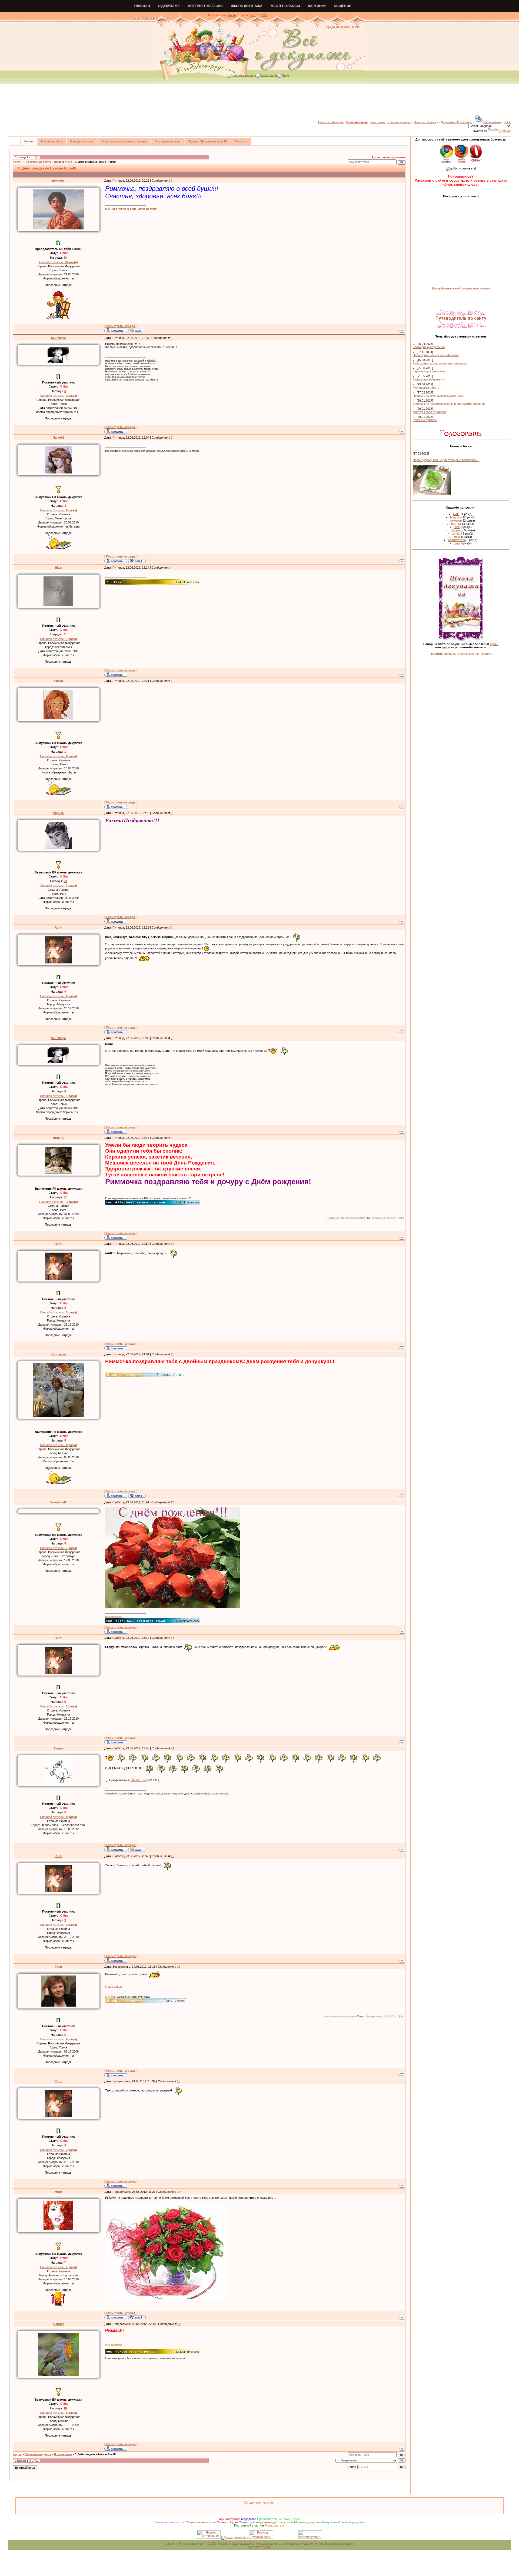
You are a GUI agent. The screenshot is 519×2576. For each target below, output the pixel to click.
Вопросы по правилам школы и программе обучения (449, 404)
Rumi (58, 927)
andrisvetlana (457, 540)
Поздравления (63, 162)
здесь (494, 644)
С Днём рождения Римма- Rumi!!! (96, 162)
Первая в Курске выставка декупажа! (438, 396)
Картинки (317, 6)
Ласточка (457, 530)
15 (172, 1856)
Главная (142, 6)
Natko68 (59, 438)
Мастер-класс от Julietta (429, 412)
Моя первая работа (426, 388)
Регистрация (269, 75)
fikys (59, 568)
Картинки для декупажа (429, 371)
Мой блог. (111, 1997)
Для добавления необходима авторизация (461, 288)
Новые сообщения (331, 122)
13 (172, 1638)
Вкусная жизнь (114, 1617)
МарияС (59, 813)
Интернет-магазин (205, 6)
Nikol (457, 527)
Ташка (58, 1748)
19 (179, 2324)
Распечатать (492, 122)
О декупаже (169, 6)
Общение (342, 6)
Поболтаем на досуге (38, 162)
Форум (17, 162)
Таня (58, 1967)
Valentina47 (58, 1502)
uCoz (267, 2547)
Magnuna (456, 517)
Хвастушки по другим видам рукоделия (440, 363)
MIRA (58, 2192)
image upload (114, 1987)
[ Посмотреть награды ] (120, 326)
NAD (456, 514)
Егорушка (59, 1354)
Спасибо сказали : (59, 262)
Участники (377, 122)
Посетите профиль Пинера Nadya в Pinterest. (461, 654)
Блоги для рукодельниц (429, 347)
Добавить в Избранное (456, 122)
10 (172, 1244)
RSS (264, 15)
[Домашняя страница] (137, 330)
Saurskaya (58, 338)
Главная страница (244, 75)
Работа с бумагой (425, 420)
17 (179, 2081)
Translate (505, 131)
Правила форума (399, 122)
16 (179, 1967)
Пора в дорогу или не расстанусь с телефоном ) (446, 460)
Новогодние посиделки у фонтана (436, 355)
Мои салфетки (113, 2345)
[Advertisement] (259, 102)
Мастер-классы (285, 6)
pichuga (59, 2324)
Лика (457, 543)
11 (172, 1354)
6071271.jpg (139, 1780)
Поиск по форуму (426, 122)
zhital (457, 537)
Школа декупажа (247, 6)
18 (179, 2192)
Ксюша (59, 681)
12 (172, 1502)
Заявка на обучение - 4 (429, 379)
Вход (285, 75)
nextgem (58, 181)
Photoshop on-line (151, 18)
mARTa (58, 1138)
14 (172, 1748)
